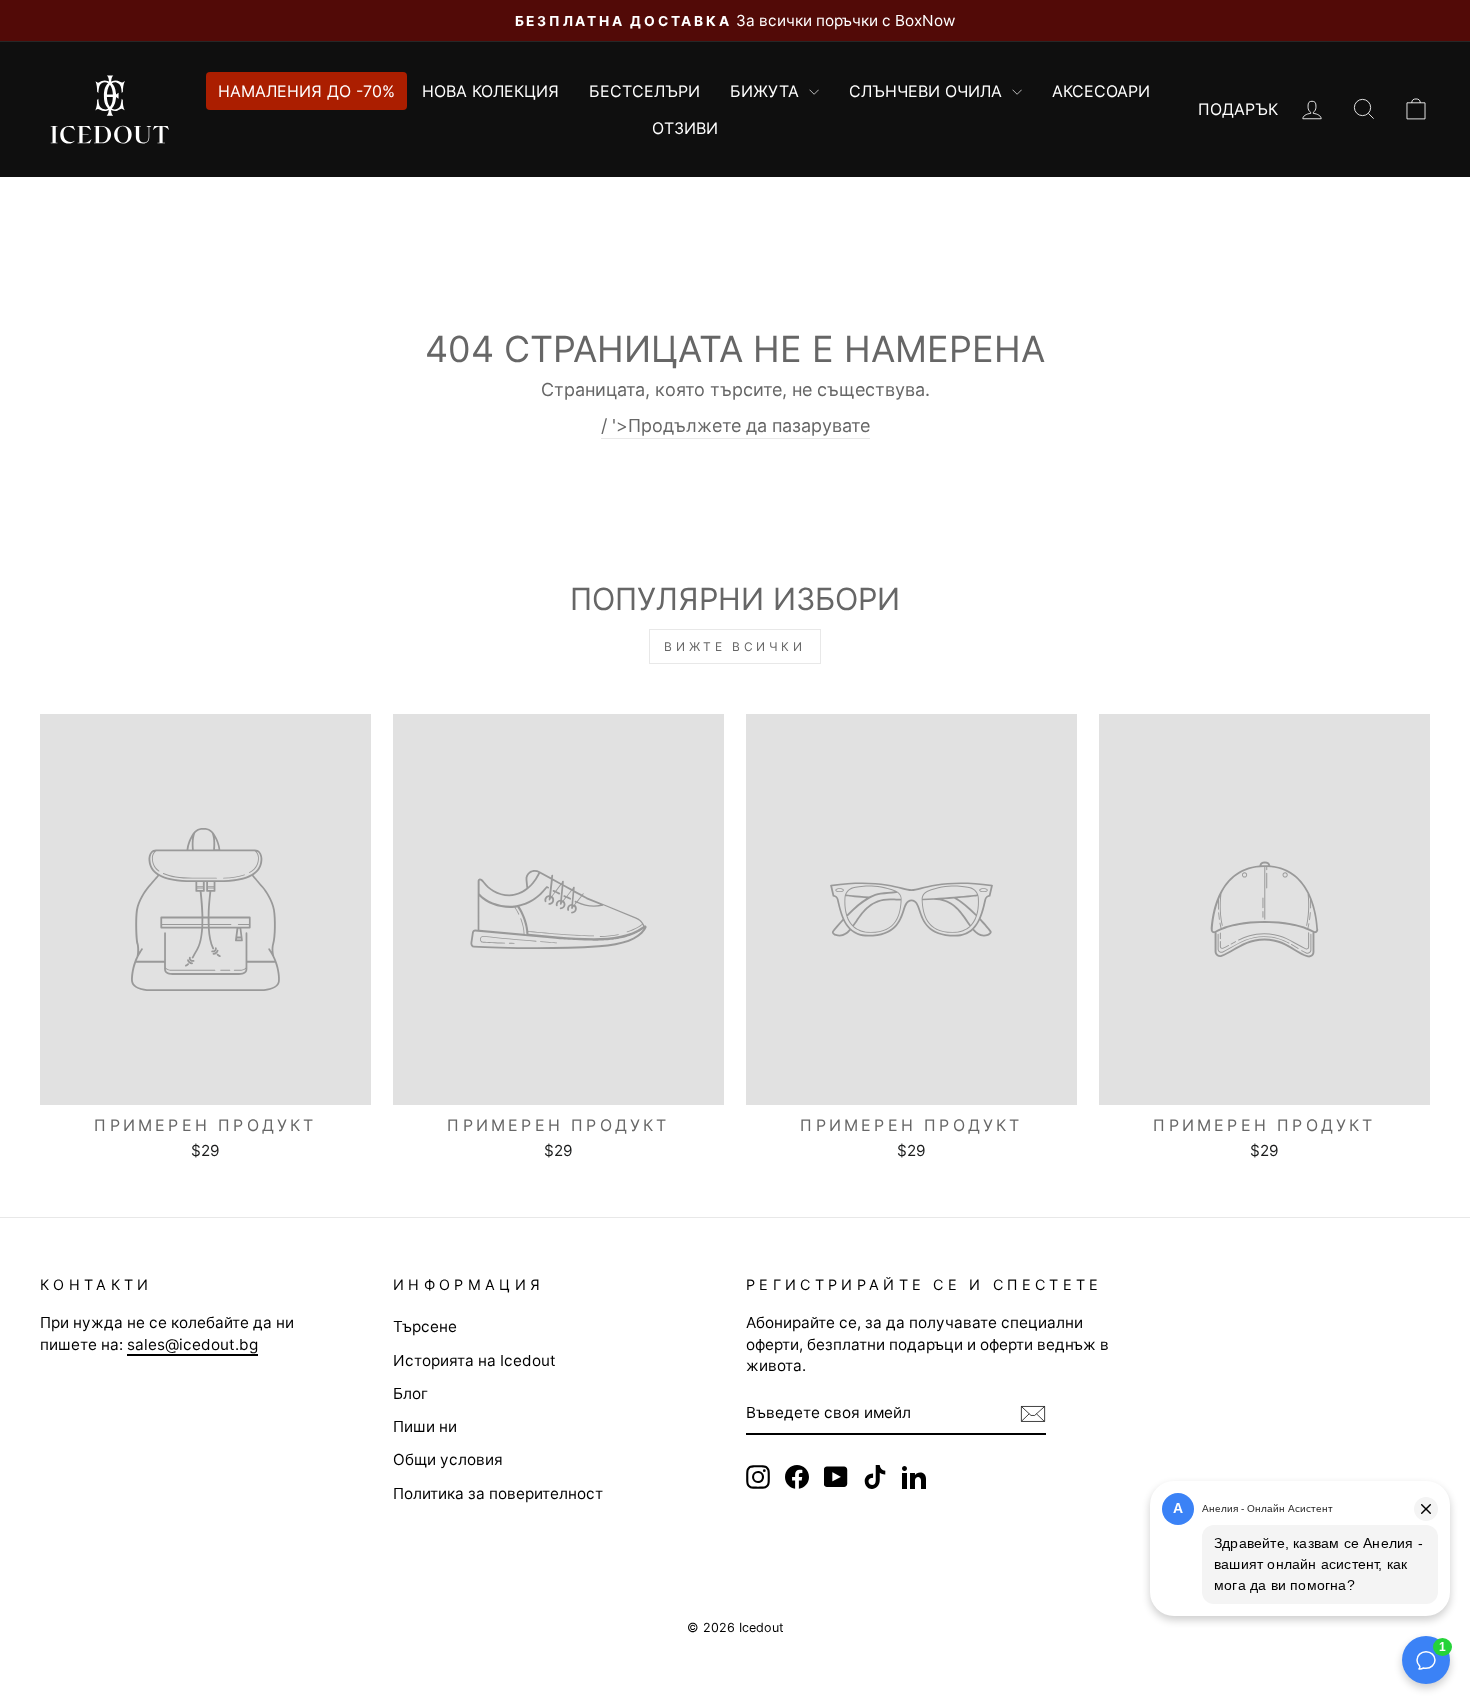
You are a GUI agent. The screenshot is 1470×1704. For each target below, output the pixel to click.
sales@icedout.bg (192, 1344)
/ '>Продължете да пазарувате (735, 425)
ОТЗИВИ (685, 128)
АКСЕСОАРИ (1101, 91)
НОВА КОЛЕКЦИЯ (490, 91)
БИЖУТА (767, 91)
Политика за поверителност (498, 1493)
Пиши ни (425, 1426)
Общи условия (448, 1459)
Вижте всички (734, 646)
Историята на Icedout (474, 1360)
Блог (410, 1393)
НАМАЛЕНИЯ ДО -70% (306, 91)
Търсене (425, 1326)
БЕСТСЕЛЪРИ (644, 91)
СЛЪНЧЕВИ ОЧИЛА (928, 91)
